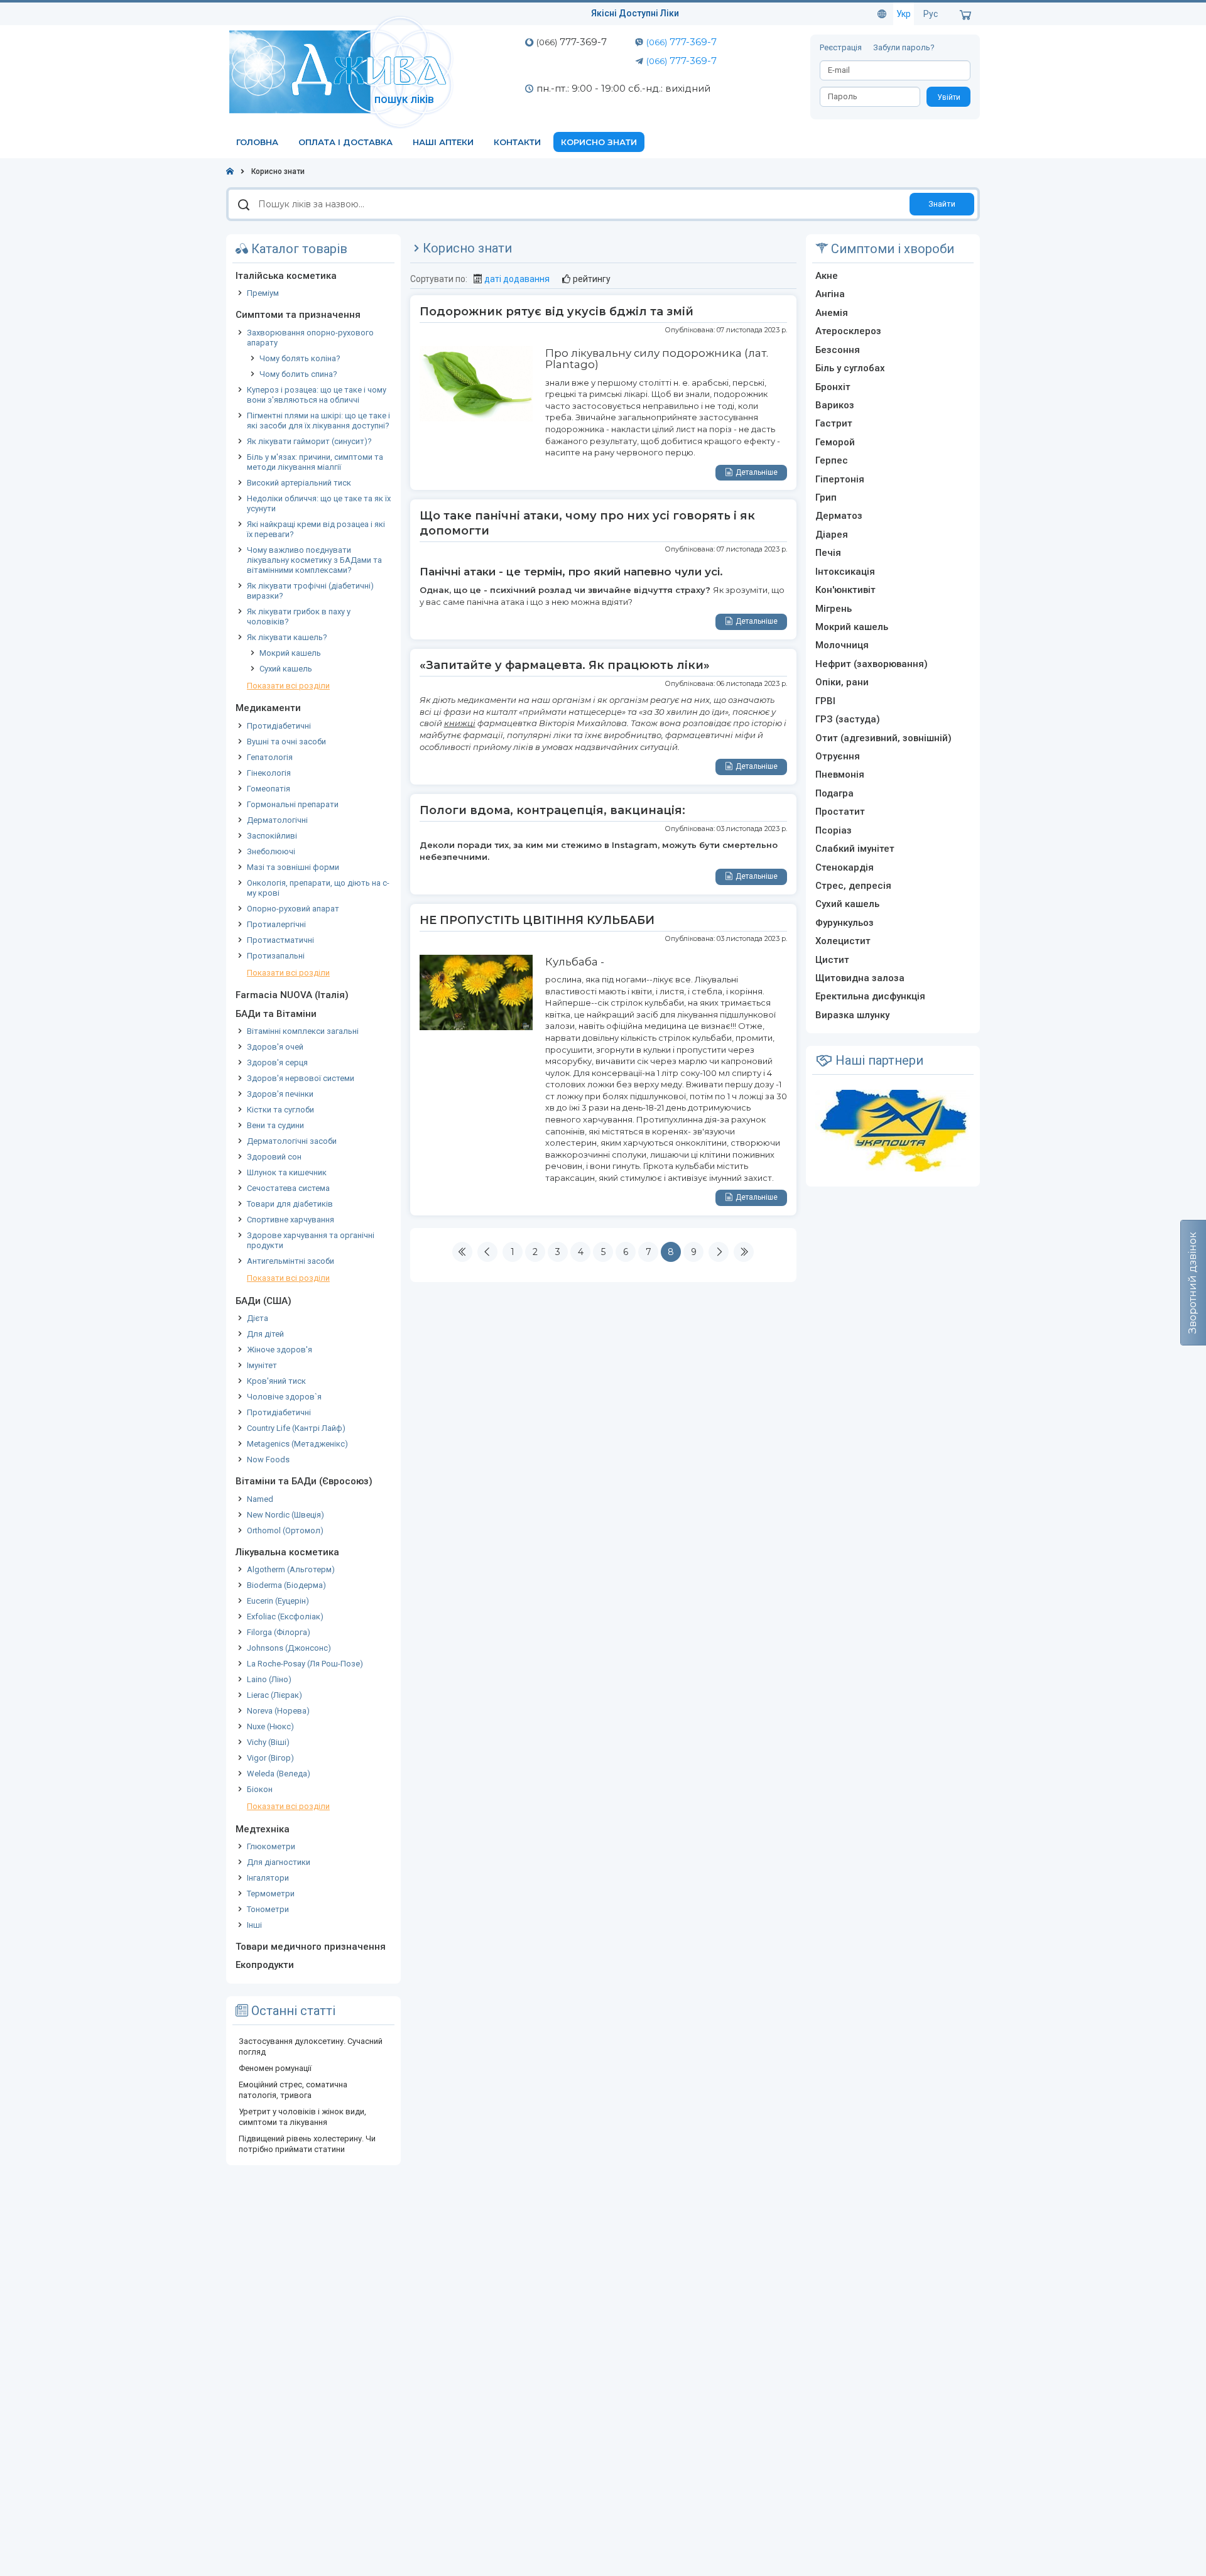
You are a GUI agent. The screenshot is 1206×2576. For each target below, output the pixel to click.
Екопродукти (265, 1965)
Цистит (832, 960)
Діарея (832, 535)
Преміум (263, 293)
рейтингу (592, 279)
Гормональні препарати (293, 804)
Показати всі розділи (288, 686)
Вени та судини (275, 1125)
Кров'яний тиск (276, 1381)
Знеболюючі (271, 851)
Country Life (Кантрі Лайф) (296, 1428)
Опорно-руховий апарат (293, 909)
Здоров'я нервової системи (301, 1078)
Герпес (832, 460)
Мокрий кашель (290, 653)
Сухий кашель (286, 669)
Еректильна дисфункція (870, 996)
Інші (254, 1925)
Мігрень (834, 609)
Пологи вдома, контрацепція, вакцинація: (552, 810)
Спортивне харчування (291, 1220)
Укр (904, 14)
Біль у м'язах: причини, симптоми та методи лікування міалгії (315, 462)
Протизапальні (276, 956)
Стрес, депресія (853, 886)
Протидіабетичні (279, 726)
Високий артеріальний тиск (299, 483)
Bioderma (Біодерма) (286, 1585)
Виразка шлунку (852, 1015)
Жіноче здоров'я (280, 1350)
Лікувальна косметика (287, 1552)
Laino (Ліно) (269, 1679)
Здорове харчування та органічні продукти (311, 1240)
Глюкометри (271, 1846)
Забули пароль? (904, 47)
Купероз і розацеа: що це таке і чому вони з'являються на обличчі (317, 395)
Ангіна (830, 294)
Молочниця (842, 645)
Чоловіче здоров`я (284, 1397)
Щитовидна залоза (860, 978)
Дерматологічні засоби (292, 1141)
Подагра (834, 793)
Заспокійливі (272, 836)
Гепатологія (270, 757)
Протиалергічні (276, 924)
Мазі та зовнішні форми (293, 867)
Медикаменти (268, 708)
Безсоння (838, 350)
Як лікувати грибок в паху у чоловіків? (299, 617)
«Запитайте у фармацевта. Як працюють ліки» (565, 665)
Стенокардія (845, 867)
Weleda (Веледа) (279, 1774)
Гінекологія (269, 773)
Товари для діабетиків (290, 1204)
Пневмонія (840, 774)
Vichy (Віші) (268, 1742)
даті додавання (517, 279)
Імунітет (262, 1365)
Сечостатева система (288, 1188)
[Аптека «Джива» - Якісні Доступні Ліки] (344, 71)
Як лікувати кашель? (287, 637)
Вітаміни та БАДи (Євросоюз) (304, 1481)
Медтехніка (263, 1829)
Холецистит (843, 941)
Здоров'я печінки (280, 1094)
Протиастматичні (280, 940)
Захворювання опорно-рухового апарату (310, 338)
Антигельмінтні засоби (291, 1261)
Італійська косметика (286, 276)
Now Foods (268, 1459)
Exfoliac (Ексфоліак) (285, 1617)
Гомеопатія (269, 789)
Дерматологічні (277, 820)
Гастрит (834, 423)
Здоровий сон (274, 1157)
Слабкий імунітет (855, 849)
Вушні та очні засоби (286, 742)
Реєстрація (842, 47)
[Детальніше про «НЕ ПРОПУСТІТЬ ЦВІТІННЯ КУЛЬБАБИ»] (476, 991)
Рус (931, 14)
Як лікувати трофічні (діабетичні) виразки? (310, 591)
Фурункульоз (845, 923)
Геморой (835, 442)
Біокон (260, 1789)
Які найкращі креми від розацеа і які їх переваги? (316, 529)
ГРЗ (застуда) (848, 719)
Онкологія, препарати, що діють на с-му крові (318, 888)
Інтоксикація (845, 572)
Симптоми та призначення (298, 315)
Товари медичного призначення (311, 1947)
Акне (827, 276)
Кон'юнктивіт (845, 590)
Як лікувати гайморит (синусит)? (309, 441)
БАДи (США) (263, 1301)
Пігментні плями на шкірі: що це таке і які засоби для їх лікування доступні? (318, 421)
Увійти (949, 97)
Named (260, 1499)
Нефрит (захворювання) (872, 664)
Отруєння (838, 756)
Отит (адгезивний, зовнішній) (883, 738)
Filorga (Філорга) (279, 1632)
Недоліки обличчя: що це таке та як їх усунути (319, 503)
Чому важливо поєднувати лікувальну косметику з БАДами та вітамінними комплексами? (314, 560)
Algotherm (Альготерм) (291, 1569)
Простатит (840, 812)
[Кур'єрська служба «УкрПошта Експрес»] (893, 1130)
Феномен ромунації (275, 2068)
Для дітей (265, 1334)
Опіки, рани (842, 682)
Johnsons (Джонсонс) (289, 1648)
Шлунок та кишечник (287, 1172)
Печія (828, 553)
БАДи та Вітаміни (276, 1014)
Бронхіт (833, 387)
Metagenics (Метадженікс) (297, 1444)
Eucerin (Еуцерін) (278, 1601)
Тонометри (268, 1909)
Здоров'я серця (277, 1062)
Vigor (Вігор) (270, 1758)
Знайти (942, 204)
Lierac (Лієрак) (274, 1695)
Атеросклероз (848, 331)
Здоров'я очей (275, 1047)
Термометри (271, 1894)
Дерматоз (839, 516)
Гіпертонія (840, 479)
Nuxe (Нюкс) (270, 1726)
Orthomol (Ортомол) (285, 1530)
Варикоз (835, 405)
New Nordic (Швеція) (285, 1515)
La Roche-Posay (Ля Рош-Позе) (305, 1664)
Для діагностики (279, 1862)
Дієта (258, 1318)
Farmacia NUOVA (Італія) (292, 995)
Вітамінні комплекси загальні (303, 1031)
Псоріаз (834, 830)
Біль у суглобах (850, 368)
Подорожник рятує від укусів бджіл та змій (557, 312)
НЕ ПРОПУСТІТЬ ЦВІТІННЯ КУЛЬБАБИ (537, 920)
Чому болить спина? (298, 374)
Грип (826, 497)
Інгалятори (268, 1878)
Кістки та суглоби (280, 1110)
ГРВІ (825, 701)
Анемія (832, 313)
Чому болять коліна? (300, 358)
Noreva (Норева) (278, 1711)
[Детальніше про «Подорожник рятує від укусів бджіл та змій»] (476, 383)
